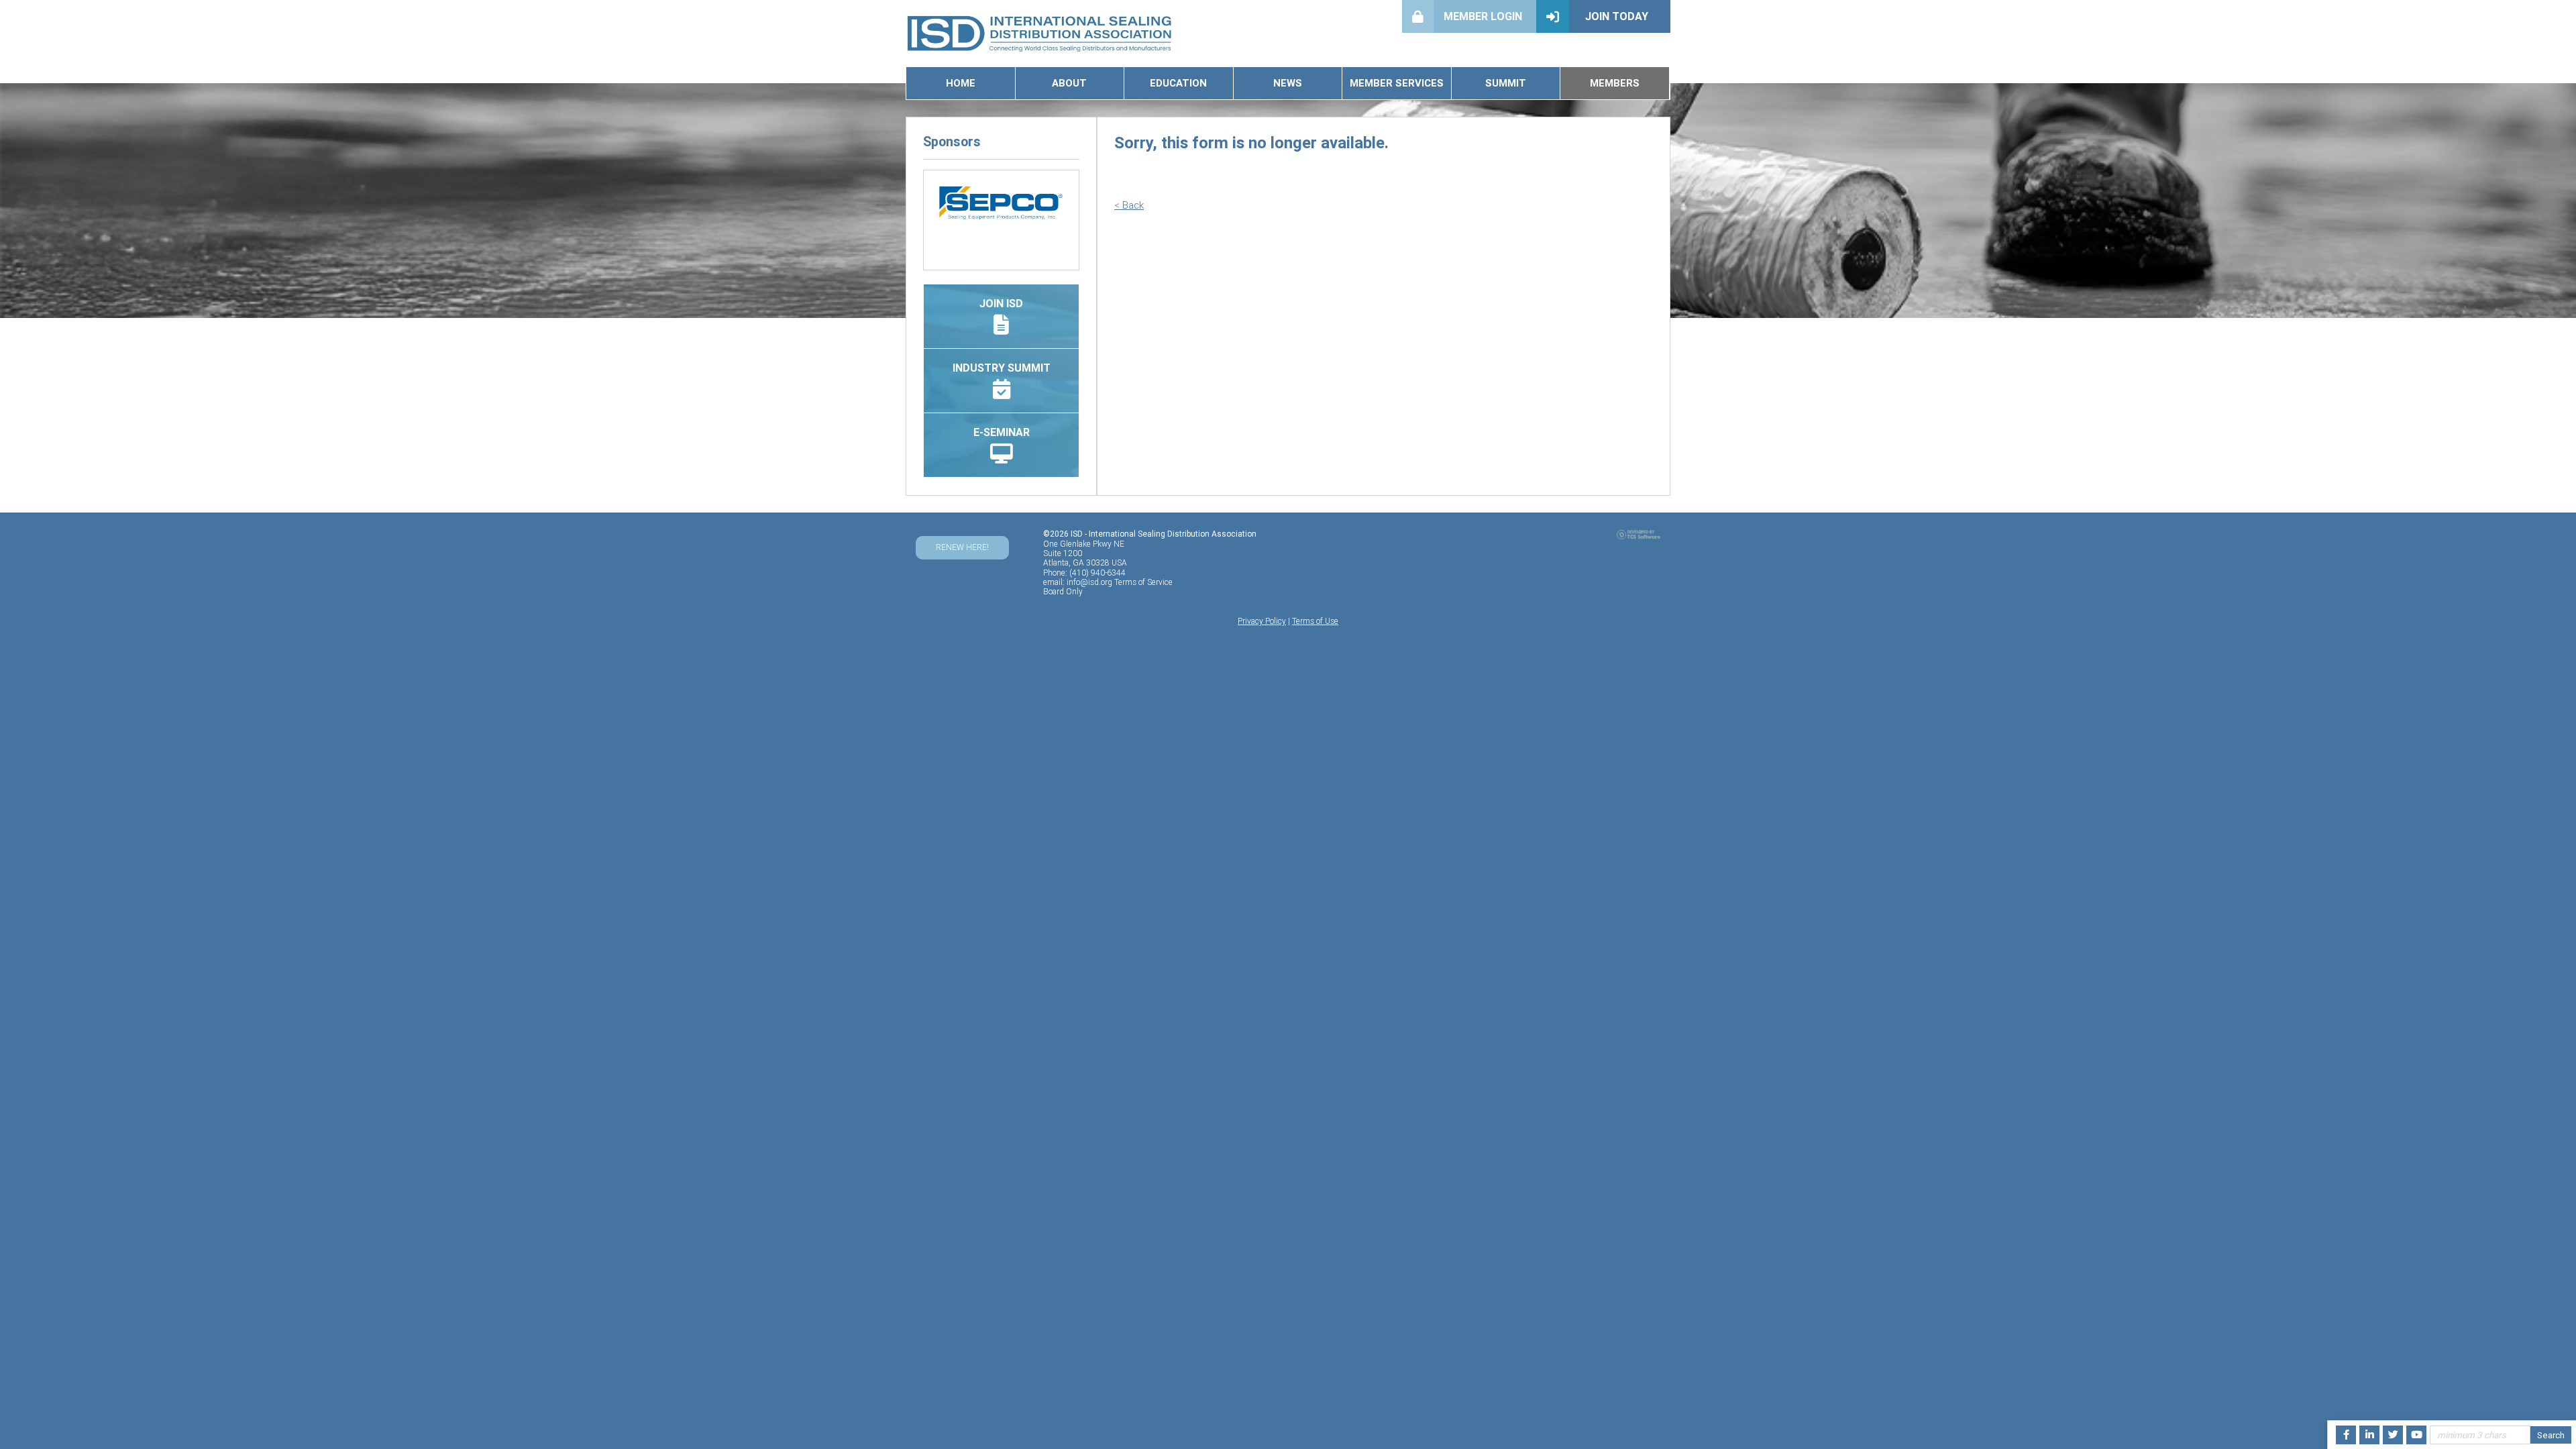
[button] (935, 207)
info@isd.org (1089, 582)
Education (1178, 83)
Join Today (1617, 16)
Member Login (1483, 16)
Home (961, 83)
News (1288, 83)
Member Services (1397, 83)
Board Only (1063, 591)
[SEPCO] (1001, 203)
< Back (1129, 205)
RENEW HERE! (962, 547)
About (1069, 83)
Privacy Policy (1262, 621)
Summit (1506, 83)
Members (1615, 83)
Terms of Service (1143, 582)
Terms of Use (1315, 621)
